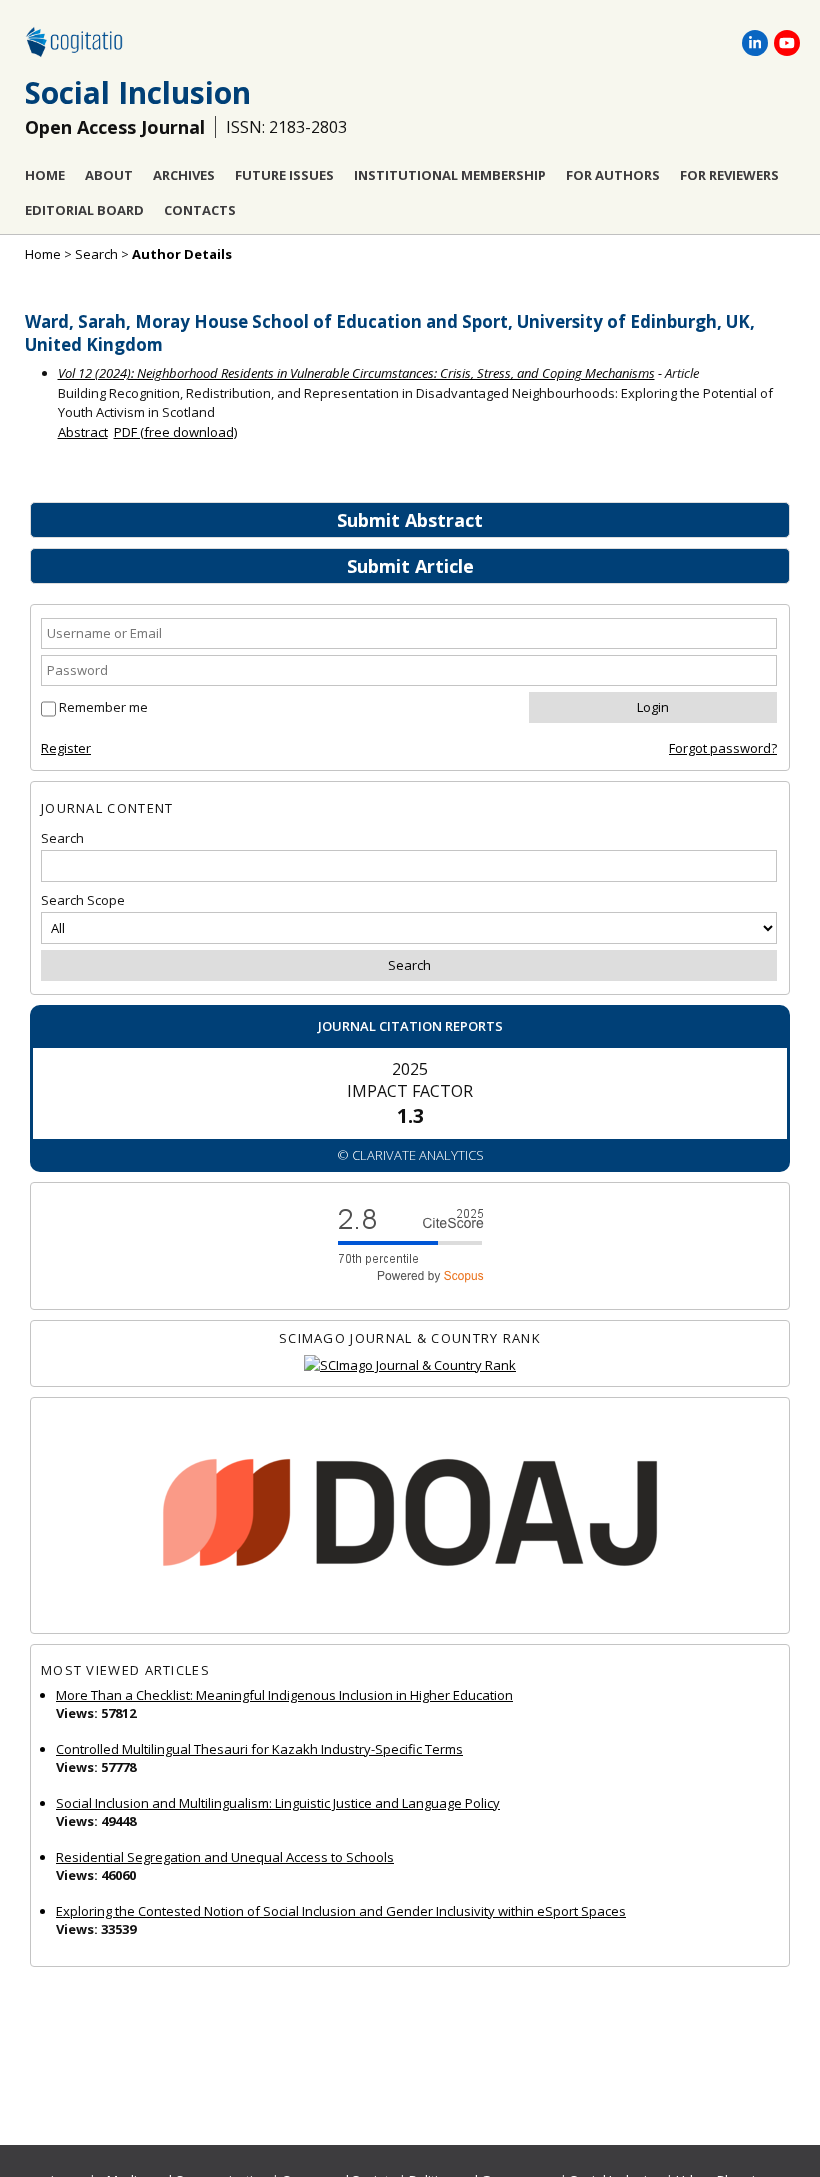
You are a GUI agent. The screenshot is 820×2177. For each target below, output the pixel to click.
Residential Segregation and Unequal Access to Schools (225, 1857)
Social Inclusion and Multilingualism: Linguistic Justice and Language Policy (278, 1803)
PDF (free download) (175, 432)
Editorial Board (84, 210)
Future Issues (284, 175)
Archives (184, 175)
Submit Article (410, 566)
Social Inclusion (138, 92)
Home (45, 175)
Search (96, 254)
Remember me (103, 707)
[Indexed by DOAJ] (410, 1515)
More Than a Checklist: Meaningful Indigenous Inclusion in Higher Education (284, 1695)
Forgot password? (723, 748)
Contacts (200, 210)
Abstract (83, 432)
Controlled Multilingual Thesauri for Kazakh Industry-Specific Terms (259, 1749)
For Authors (613, 175)
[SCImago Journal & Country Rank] (410, 1365)
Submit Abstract (410, 520)
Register (66, 748)
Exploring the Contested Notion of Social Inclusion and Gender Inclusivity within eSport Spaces (341, 1911)
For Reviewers (729, 175)
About (109, 175)
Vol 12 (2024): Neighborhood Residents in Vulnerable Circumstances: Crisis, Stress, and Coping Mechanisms (356, 373)
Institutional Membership (450, 175)
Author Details (182, 254)
